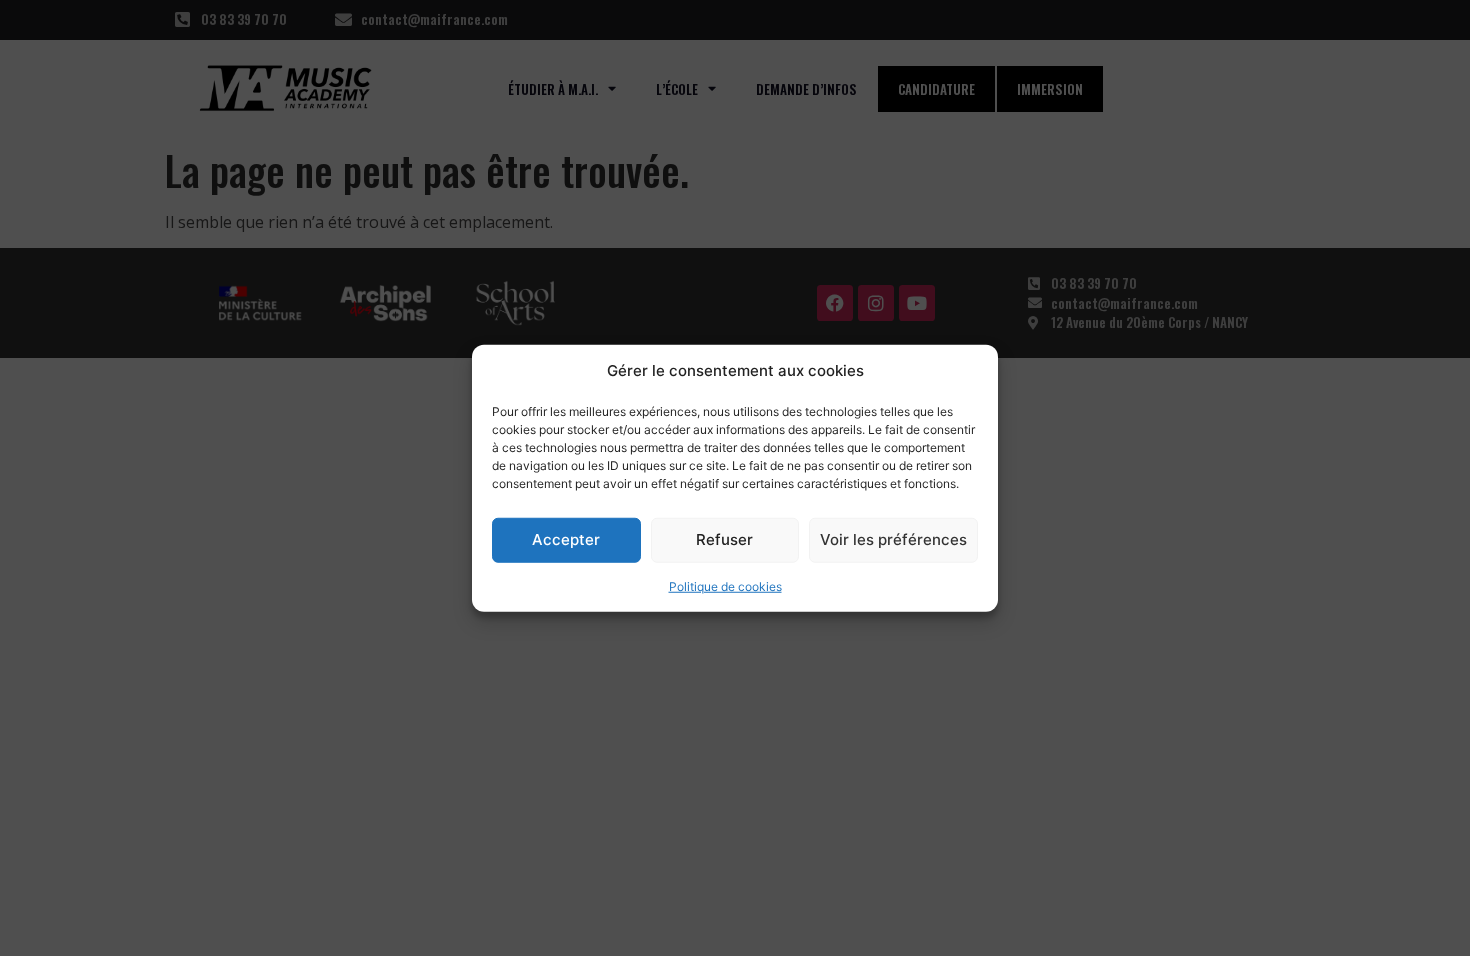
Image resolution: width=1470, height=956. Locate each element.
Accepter (566, 539)
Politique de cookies (725, 585)
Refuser (724, 539)
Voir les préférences (893, 539)
